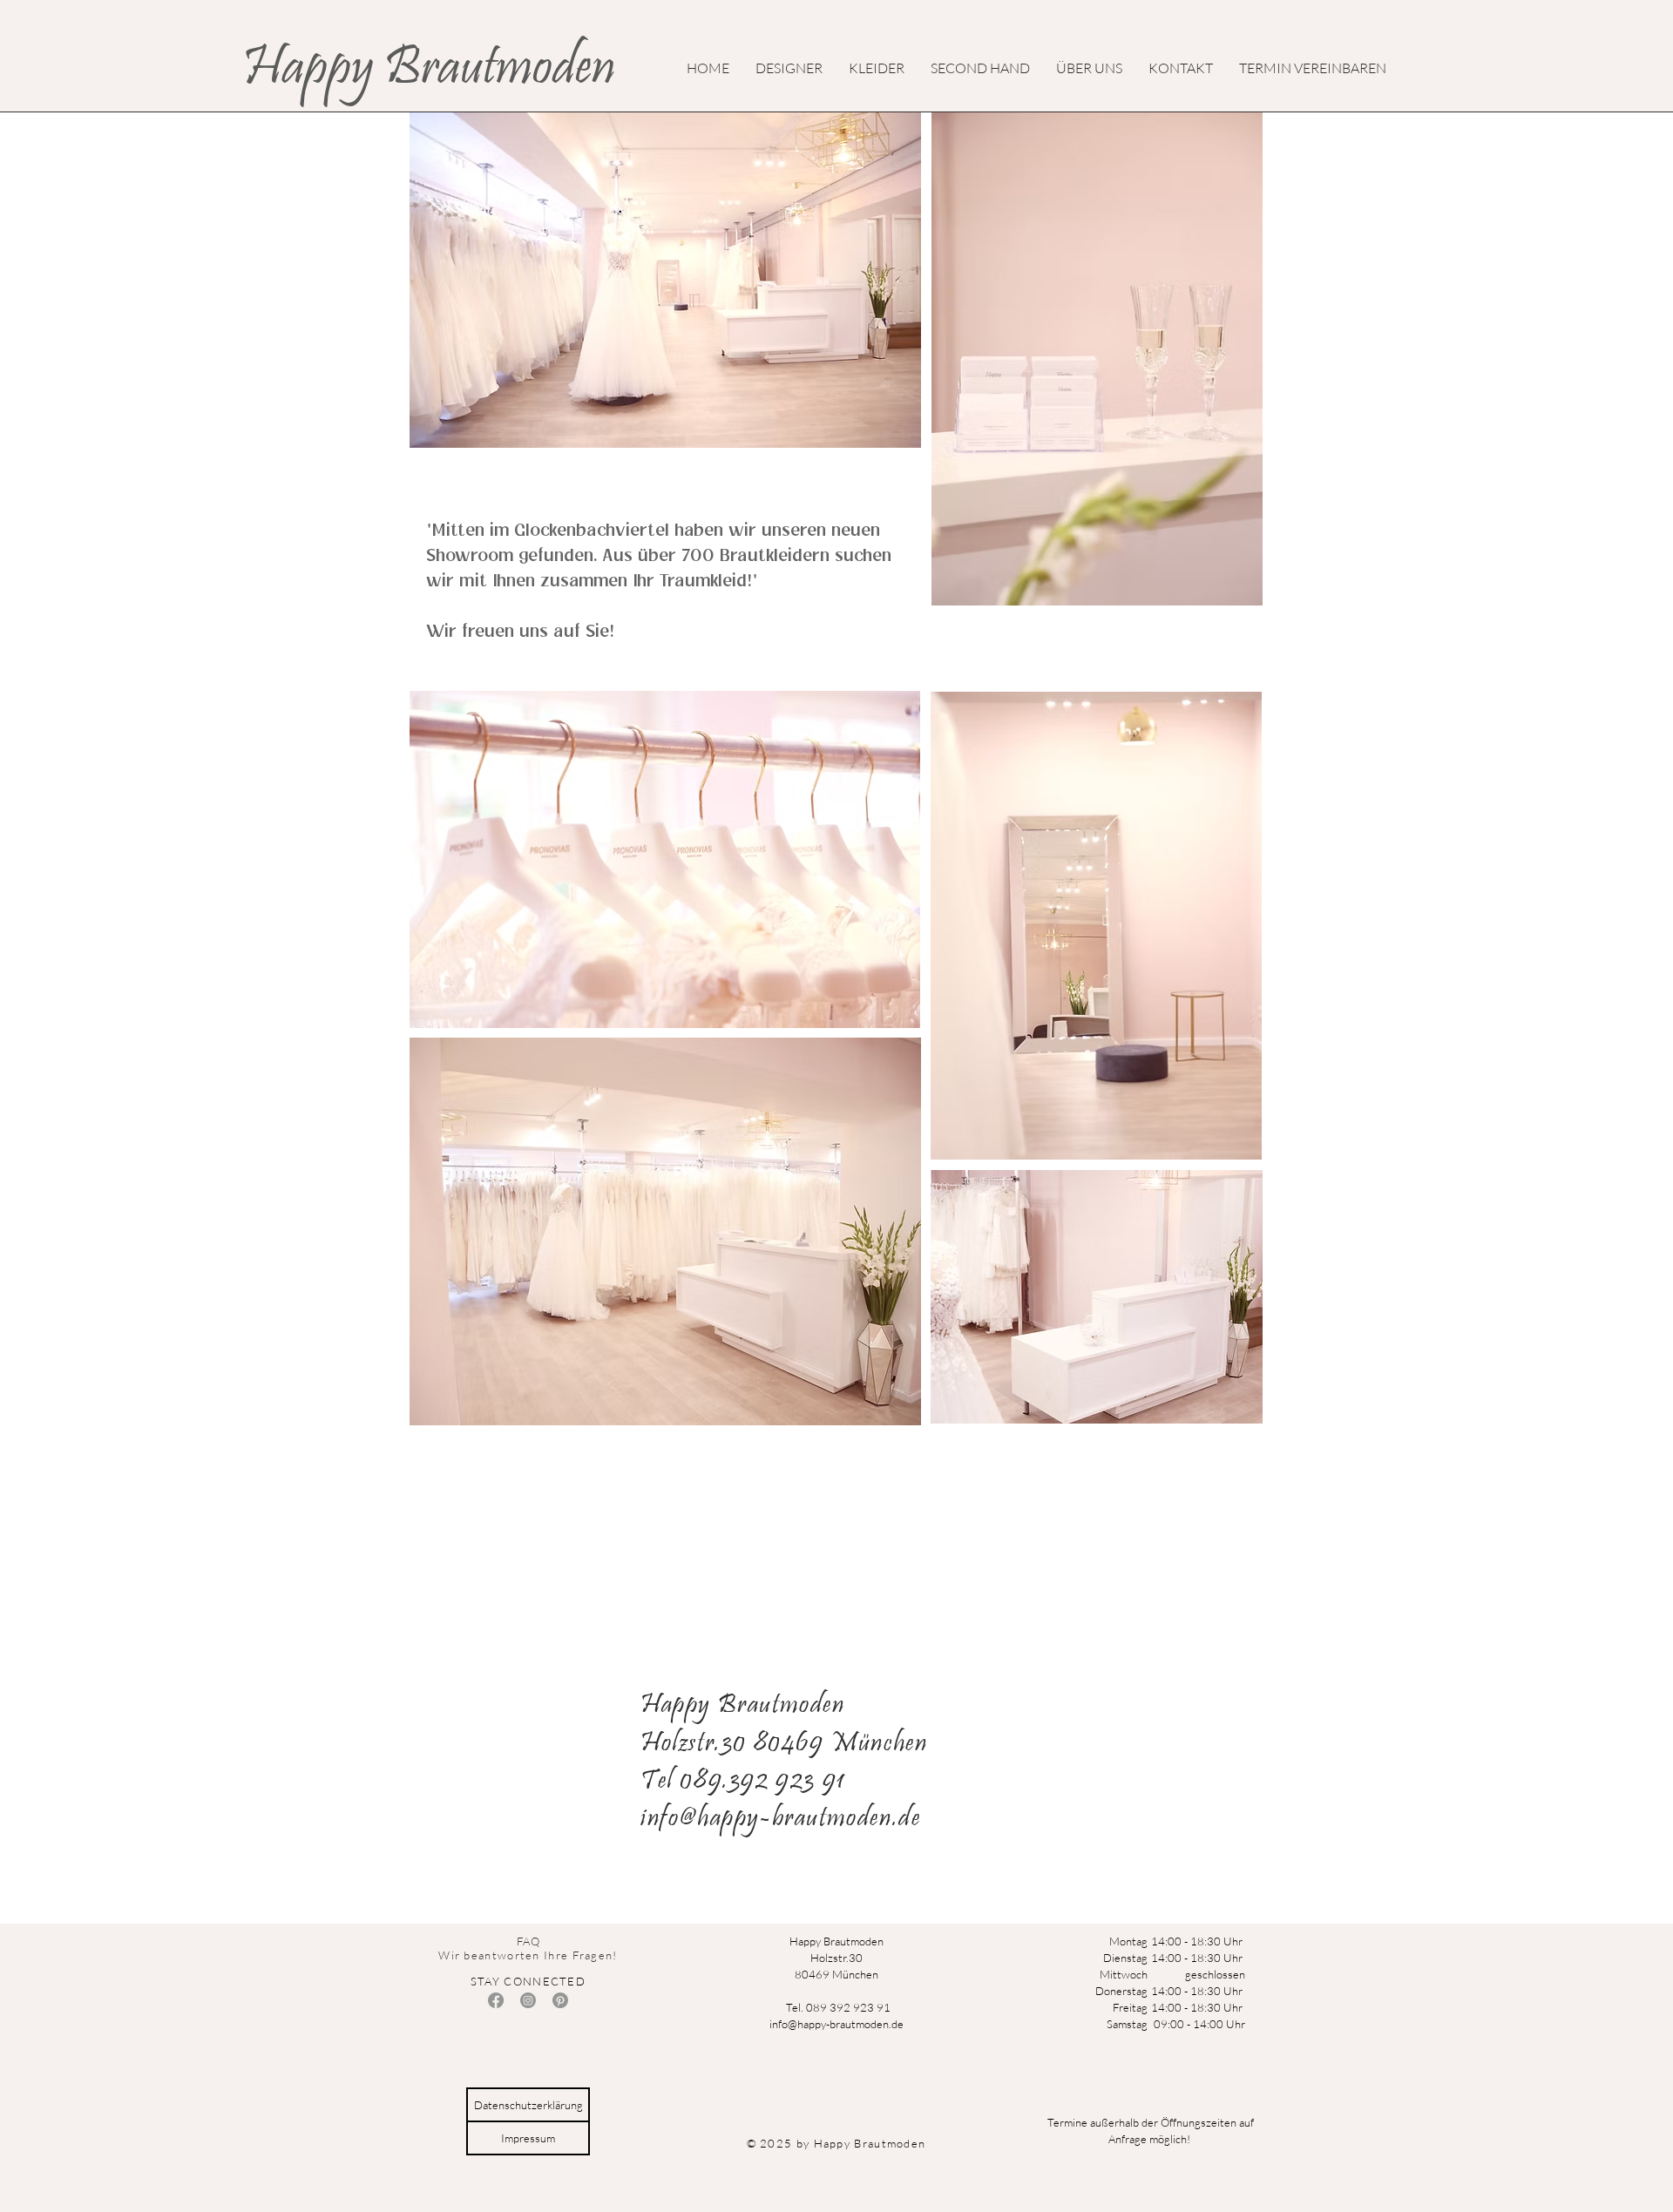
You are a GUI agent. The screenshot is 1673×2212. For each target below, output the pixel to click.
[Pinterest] (560, 2000)
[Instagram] (528, 2000)
